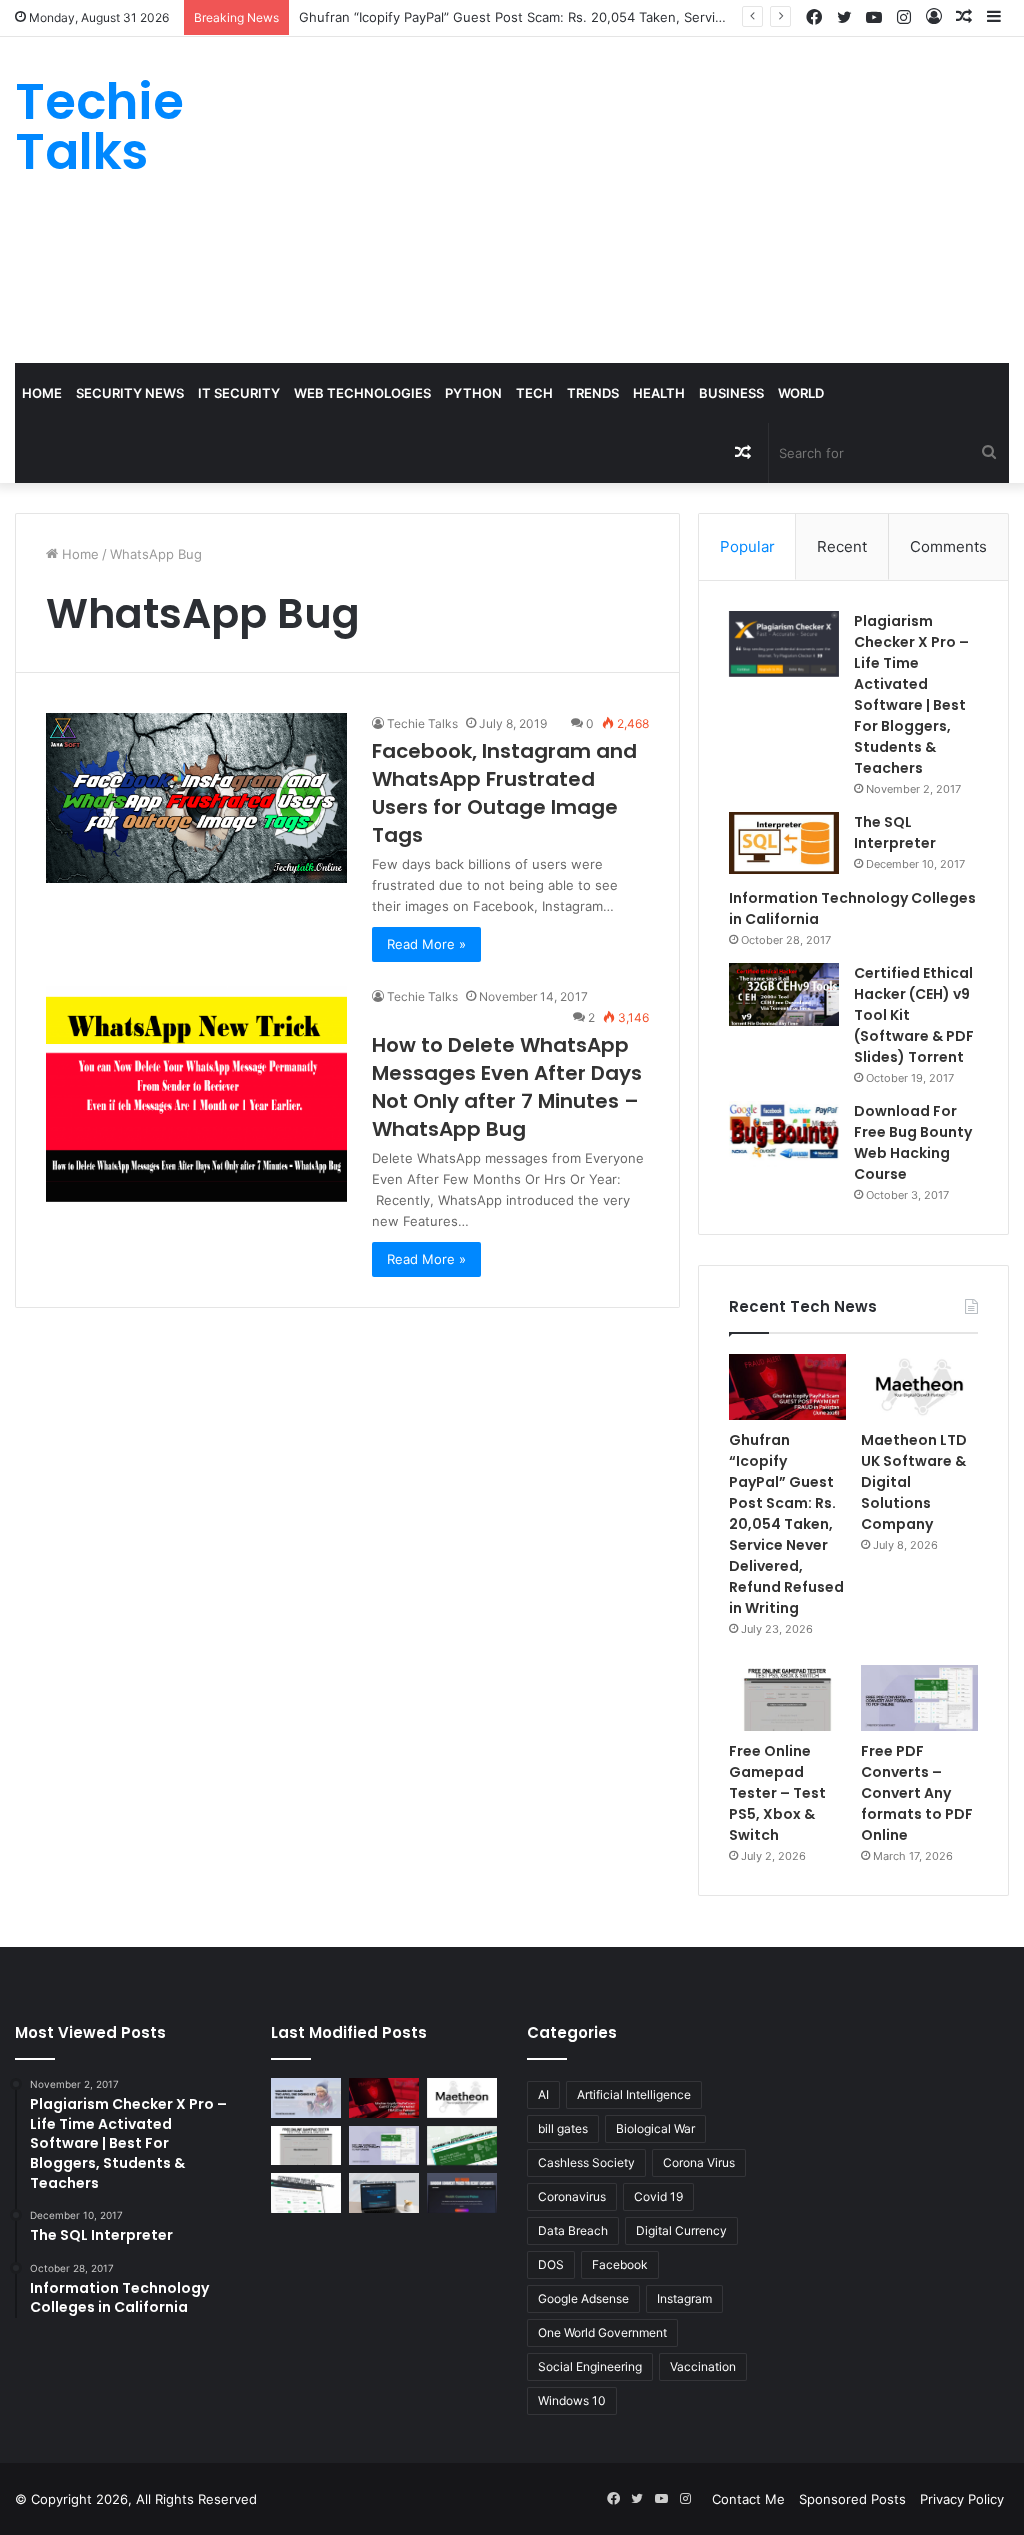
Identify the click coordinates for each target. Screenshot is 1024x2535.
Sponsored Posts (852, 2499)
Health (659, 393)
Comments (948, 546)
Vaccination (703, 2366)
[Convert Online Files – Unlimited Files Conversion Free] (306, 2192)
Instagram (684, 2298)
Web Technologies (362, 393)
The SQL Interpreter (895, 832)
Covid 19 (658, 2196)
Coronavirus (572, 2196)
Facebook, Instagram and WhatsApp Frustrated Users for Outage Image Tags (504, 793)
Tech (534, 393)
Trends (593, 393)
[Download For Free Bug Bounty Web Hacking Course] (784, 1134)
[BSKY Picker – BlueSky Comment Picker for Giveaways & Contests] (384, 2192)
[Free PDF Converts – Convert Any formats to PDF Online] (919, 1698)
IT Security (239, 393)
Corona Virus (699, 2162)
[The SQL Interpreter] (784, 843)
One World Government (602, 2332)
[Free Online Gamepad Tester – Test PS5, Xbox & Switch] (787, 1698)
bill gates (563, 2128)
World (801, 393)
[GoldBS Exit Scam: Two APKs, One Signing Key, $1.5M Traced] (306, 2097)
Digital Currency (681, 2230)
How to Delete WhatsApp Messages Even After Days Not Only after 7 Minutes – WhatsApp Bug (507, 1087)
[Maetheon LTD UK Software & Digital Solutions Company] (919, 1387)
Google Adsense (583, 2298)
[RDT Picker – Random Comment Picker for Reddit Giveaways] (462, 2192)
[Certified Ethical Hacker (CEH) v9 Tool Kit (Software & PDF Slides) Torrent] (784, 994)
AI (543, 2094)
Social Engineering (590, 2366)
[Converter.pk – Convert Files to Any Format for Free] (462, 2145)
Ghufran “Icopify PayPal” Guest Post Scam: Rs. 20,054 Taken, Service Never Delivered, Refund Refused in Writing (653, 17)
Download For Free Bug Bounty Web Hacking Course (913, 1142)
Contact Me (748, 2499)
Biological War (655, 2128)
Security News (130, 393)
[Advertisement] (689, 197)
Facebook (620, 2264)
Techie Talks (422, 723)
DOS (551, 2264)
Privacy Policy (962, 2499)
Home (42, 393)
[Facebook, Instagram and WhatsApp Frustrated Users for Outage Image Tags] (196, 797)
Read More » (426, 944)
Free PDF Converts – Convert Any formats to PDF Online (917, 1793)
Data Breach (573, 2230)
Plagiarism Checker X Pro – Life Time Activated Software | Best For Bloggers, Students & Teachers (911, 694)
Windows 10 (572, 2400)
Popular (747, 546)
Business (731, 393)
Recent (842, 546)
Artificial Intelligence (634, 2094)
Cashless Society (586, 2162)
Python (473, 393)
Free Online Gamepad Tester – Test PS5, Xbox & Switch (777, 1793)
